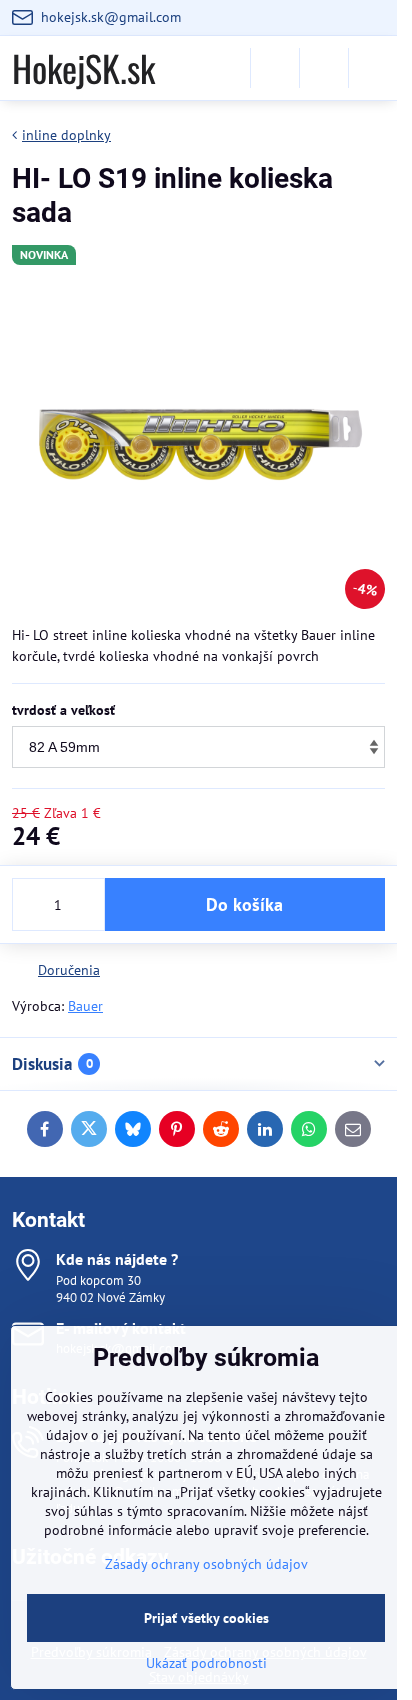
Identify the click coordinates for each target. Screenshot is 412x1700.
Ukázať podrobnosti (206, 1663)
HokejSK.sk (83, 68)
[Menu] (373, 68)
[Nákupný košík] (324, 68)
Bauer (85, 1006)
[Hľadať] (275, 68)
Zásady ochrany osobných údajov (206, 1564)
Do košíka (244, 904)
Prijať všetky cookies (206, 1618)
